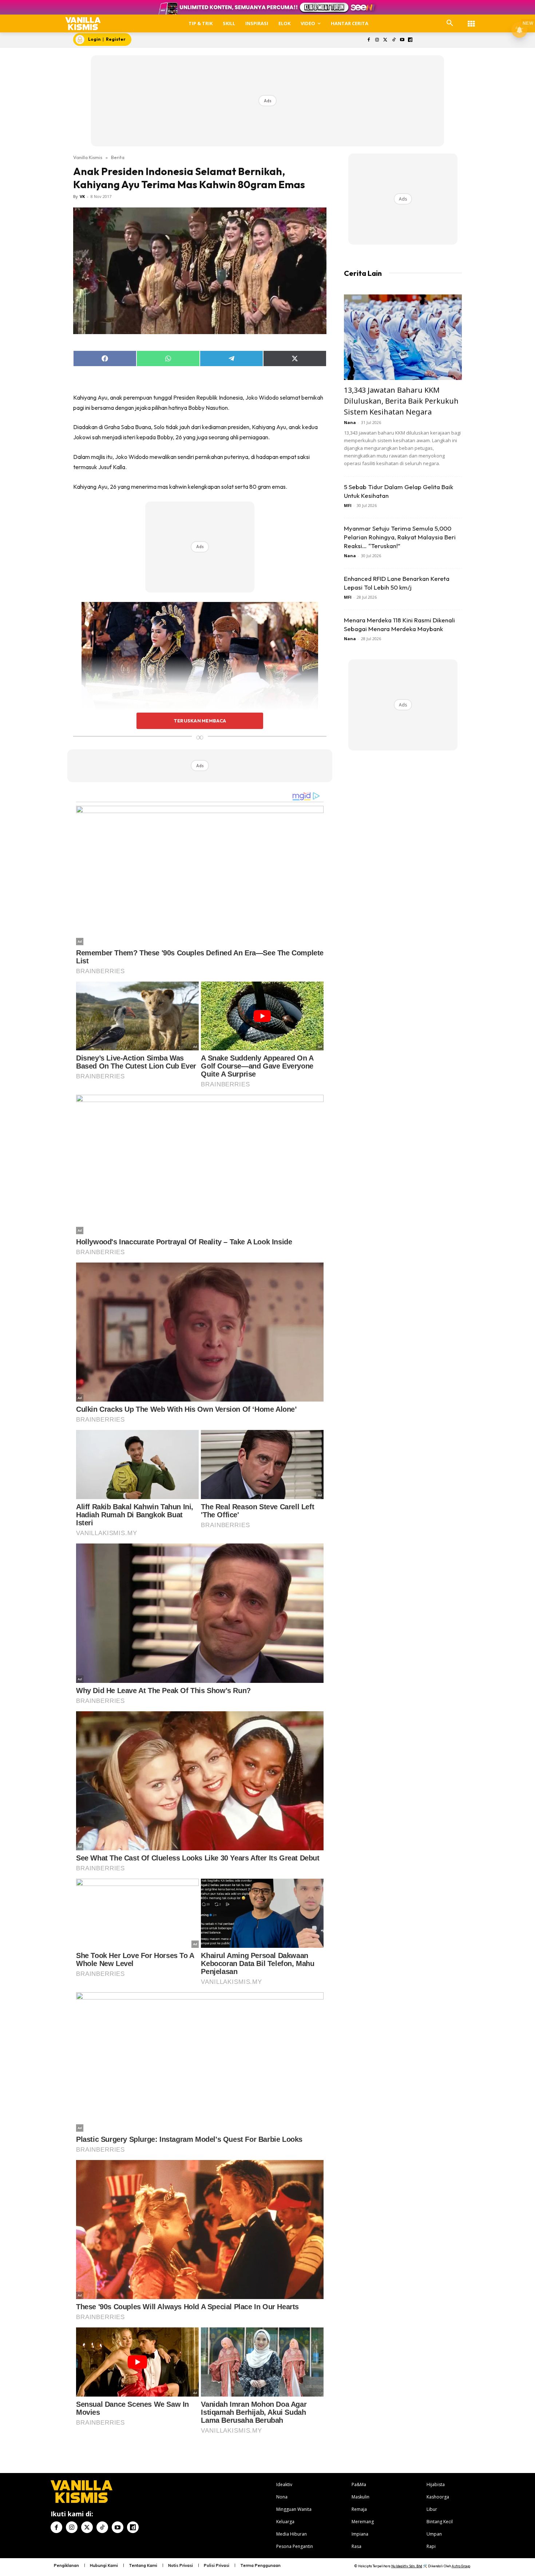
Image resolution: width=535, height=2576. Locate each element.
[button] (450, 23)
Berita (118, 157)
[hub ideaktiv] (471, 20)
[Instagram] (377, 40)
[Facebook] (369, 40)
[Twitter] (386, 40)
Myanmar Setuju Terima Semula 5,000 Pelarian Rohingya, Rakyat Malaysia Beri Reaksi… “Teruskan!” (400, 537)
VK (82, 196)
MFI (348, 505)
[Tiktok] (394, 40)
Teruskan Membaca (200, 721)
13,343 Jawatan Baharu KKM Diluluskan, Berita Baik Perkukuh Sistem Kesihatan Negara (401, 401)
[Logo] (83, 23)
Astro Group (461, 2566)
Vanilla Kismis (88, 157)
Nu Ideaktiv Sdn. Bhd (407, 2566)
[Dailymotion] (410, 40)
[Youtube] (402, 40)
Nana (350, 422)
